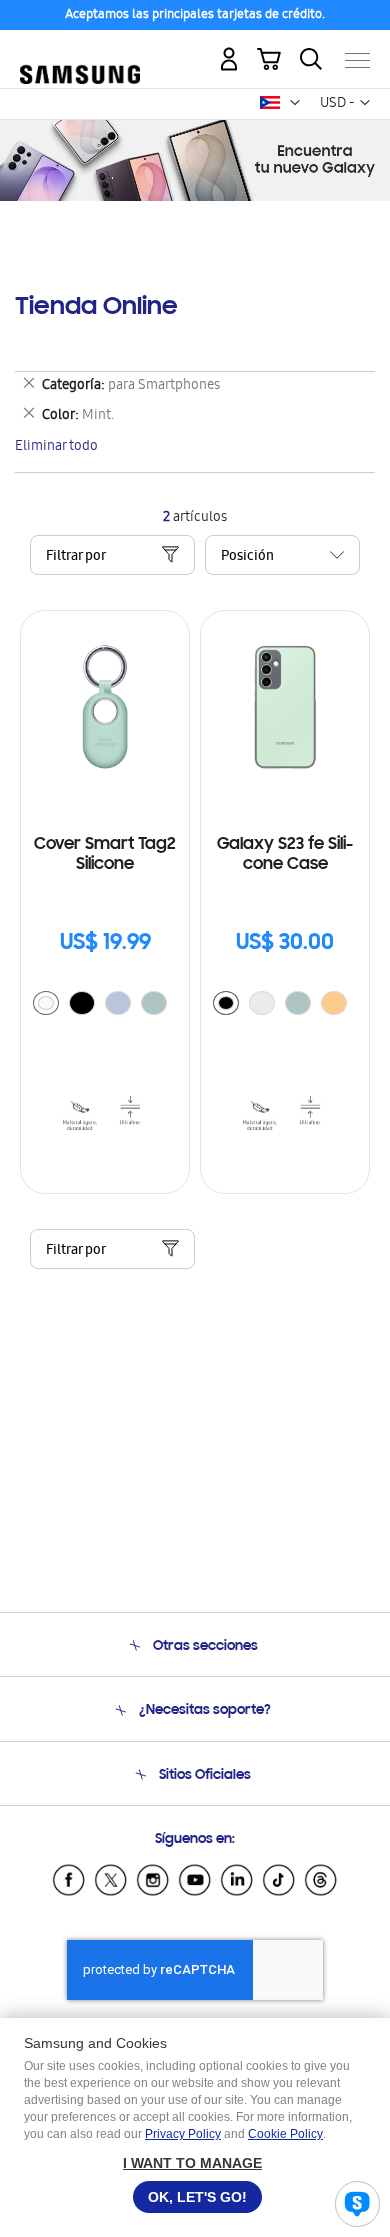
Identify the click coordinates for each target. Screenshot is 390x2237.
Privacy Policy (183, 2134)
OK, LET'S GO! (197, 2197)
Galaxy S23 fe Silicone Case (285, 855)
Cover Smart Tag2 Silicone (105, 855)
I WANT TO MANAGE (192, 2163)
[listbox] (105, 1005)
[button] (295, 103)
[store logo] (80, 51)
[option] (46, 1003)
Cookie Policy (285, 2134)
